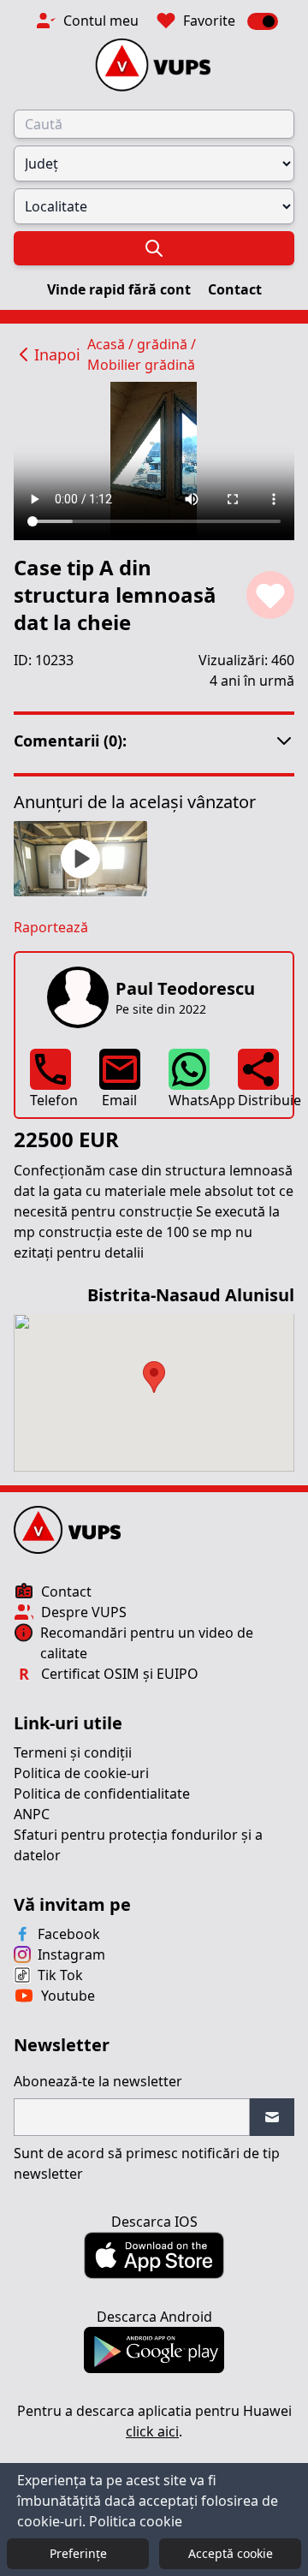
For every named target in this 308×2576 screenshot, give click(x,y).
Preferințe (78, 2553)
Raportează (51, 927)
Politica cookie (136, 2521)
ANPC (32, 1814)
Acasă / (112, 344)
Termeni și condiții (73, 1752)
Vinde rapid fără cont (121, 289)
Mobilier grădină (141, 365)
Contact (235, 289)
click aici (152, 2431)
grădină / (166, 344)
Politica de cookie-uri (81, 1773)
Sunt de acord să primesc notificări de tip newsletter (147, 2163)
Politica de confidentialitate (102, 1794)
